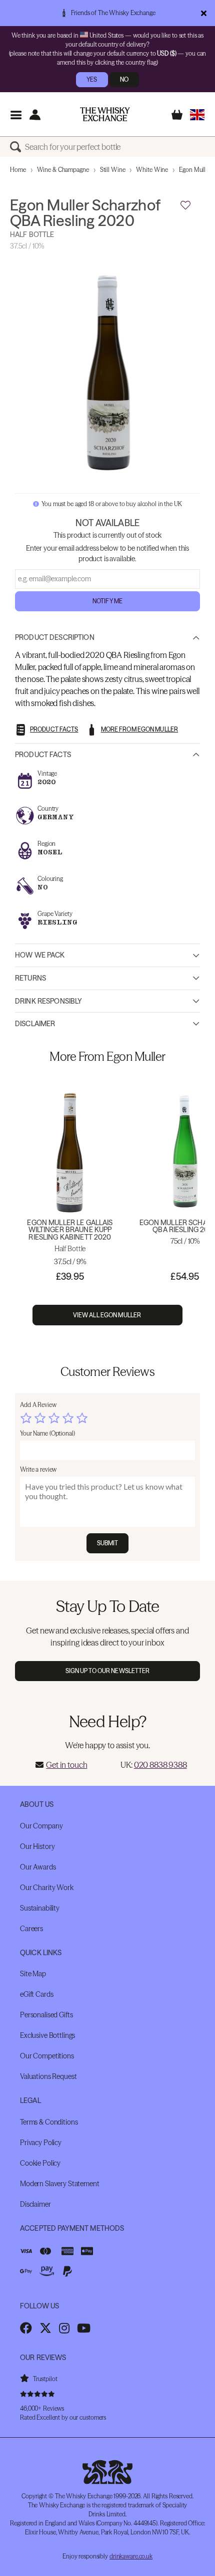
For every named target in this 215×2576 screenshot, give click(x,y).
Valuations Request (48, 2076)
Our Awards (38, 1867)
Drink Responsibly (48, 1001)
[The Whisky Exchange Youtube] (84, 2328)
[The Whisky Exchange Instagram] (64, 2328)
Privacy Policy (41, 2143)
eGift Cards (36, 1994)
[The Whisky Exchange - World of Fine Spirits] (105, 114)
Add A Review (38, 1405)
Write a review (38, 1469)
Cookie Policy (40, 2163)
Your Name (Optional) (47, 1433)
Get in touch (66, 1765)
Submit (108, 1543)
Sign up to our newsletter (108, 1671)
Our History (37, 1846)
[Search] (17, 147)
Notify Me (107, 601)
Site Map (33, 1974)
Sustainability (40, 1908)
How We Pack (40, 955)
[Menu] (16, 114)
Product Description (55, 637)
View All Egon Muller (108, 1315)
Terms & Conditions (49, 2122)
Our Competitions (47, 2056)
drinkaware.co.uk (131, 2556)
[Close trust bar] (204, 13)
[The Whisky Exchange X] (45, 2328)
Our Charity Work (47, 1888)
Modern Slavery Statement (60, 2184)
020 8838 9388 (160, 1765)
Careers (31, 1929)
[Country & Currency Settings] (197, 114)
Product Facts (43, 755)
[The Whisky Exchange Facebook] (26, 2328)
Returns (30, 978)
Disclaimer (35, 1024)
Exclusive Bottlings (47, 2035)
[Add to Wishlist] (185, 205)
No (124, 79)
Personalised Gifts (46, 2015)
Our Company (41, 1826)
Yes (92, 79)
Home (18, 170)
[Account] (35, 114)
